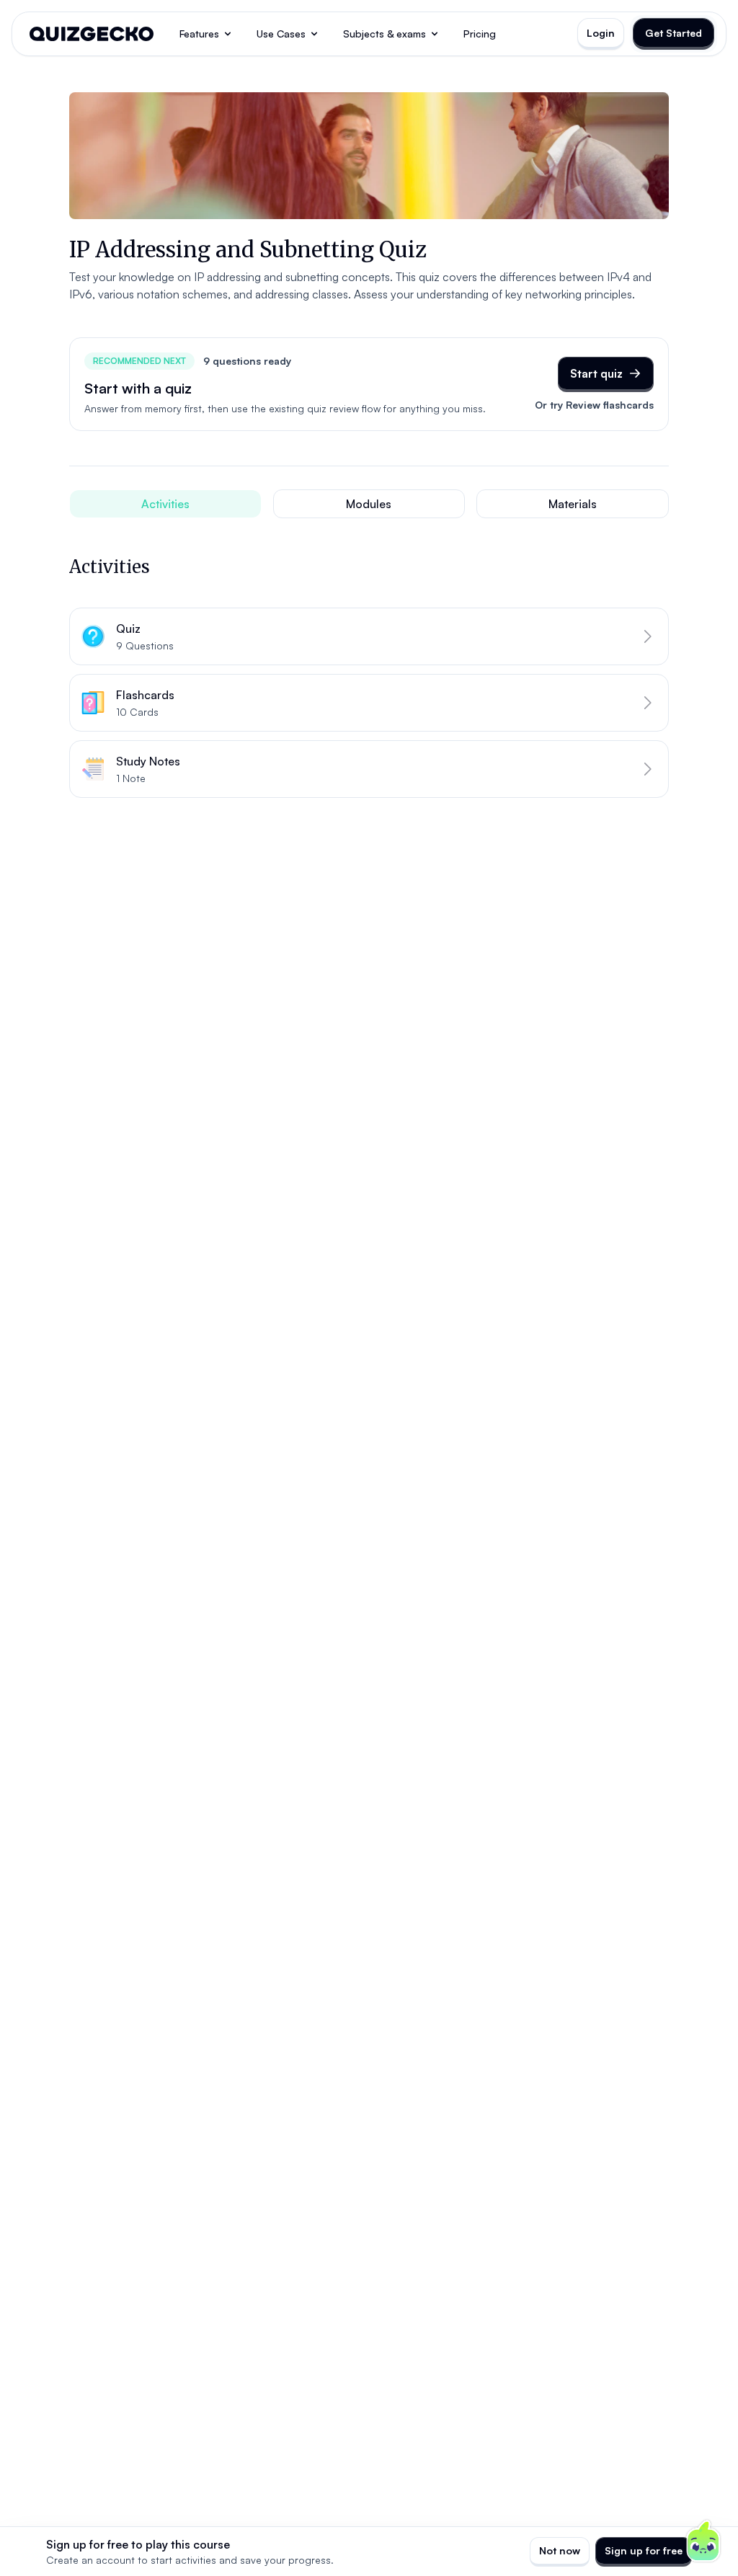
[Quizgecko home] (92, 34)
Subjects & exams (384, 34)
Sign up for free (644, 2550)
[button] (369, 636)
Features (199, 34)
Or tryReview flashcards (594, 405)
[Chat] (703, 2541)
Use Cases (281, 34)
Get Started (673, 33)
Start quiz (596, 373)
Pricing (480, 34)
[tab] (165, 504)
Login (601, 33)
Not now (560, 2550)
